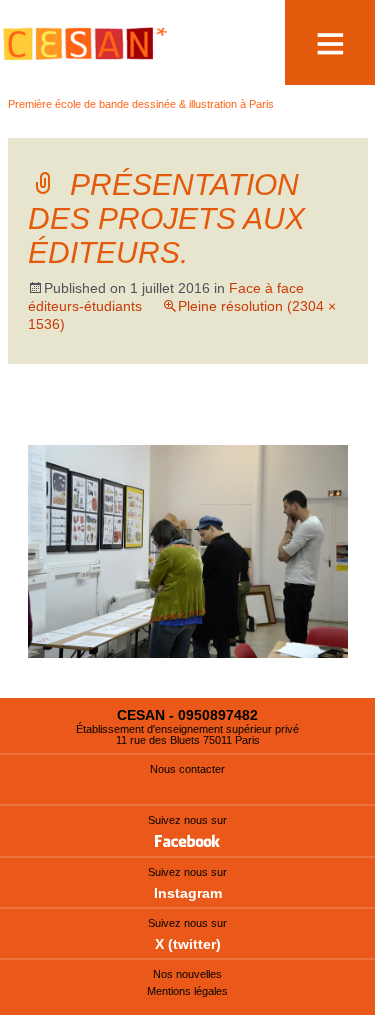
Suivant (303, 425)
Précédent (82, 425)
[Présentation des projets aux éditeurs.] (188, 550)
